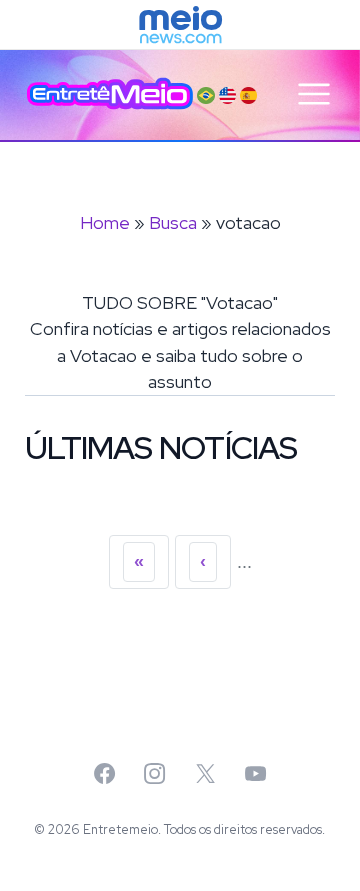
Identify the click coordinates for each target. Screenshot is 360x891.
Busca (173, 222)
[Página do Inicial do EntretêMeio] (110, 94)
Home (105, 222)
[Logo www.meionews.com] (180, 25)
